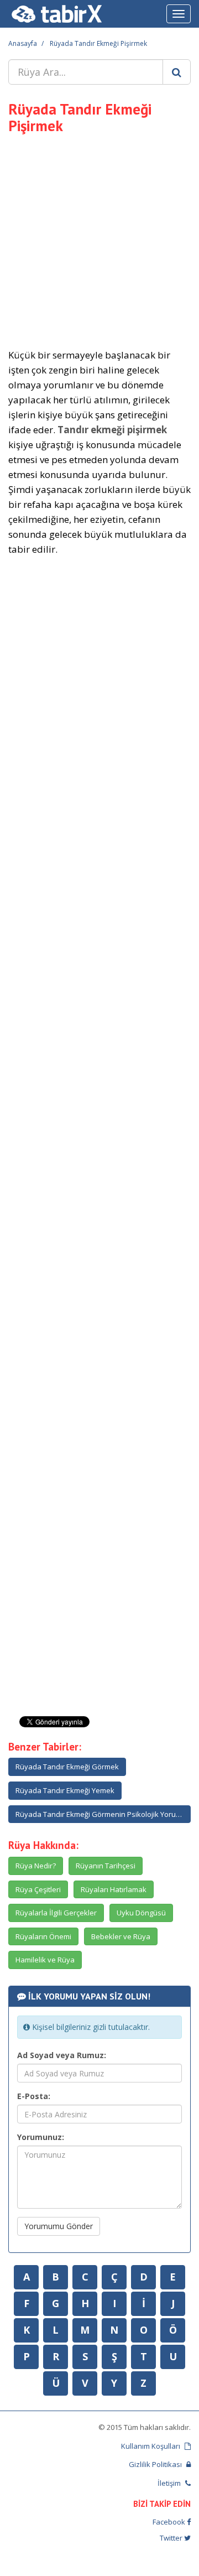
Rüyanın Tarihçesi (106, 1866)
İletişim (170, 2483)
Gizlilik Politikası (156, 2464)
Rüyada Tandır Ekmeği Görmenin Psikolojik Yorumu (101, 1814)
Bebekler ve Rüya (121, 1936)
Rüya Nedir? (36, 1866)
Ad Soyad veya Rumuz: (62, 2055)
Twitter (172, 2538)
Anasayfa (23, 43)
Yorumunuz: (41, 2137)
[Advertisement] (99, 240)
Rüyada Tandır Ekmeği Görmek (67, 1767)
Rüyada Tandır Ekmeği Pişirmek (98, 43)
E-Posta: (34, 2096)
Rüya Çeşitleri (38, 1889)
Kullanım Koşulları (151, 2446)
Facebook (170, 2522)
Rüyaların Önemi (43, 1936)
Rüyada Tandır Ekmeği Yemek (65, 1790)
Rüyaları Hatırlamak (114, 1889)
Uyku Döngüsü (141, 1913)
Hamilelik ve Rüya (45, 1960)
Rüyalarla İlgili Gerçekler (56, 1913)
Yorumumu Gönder (59, 2226)
